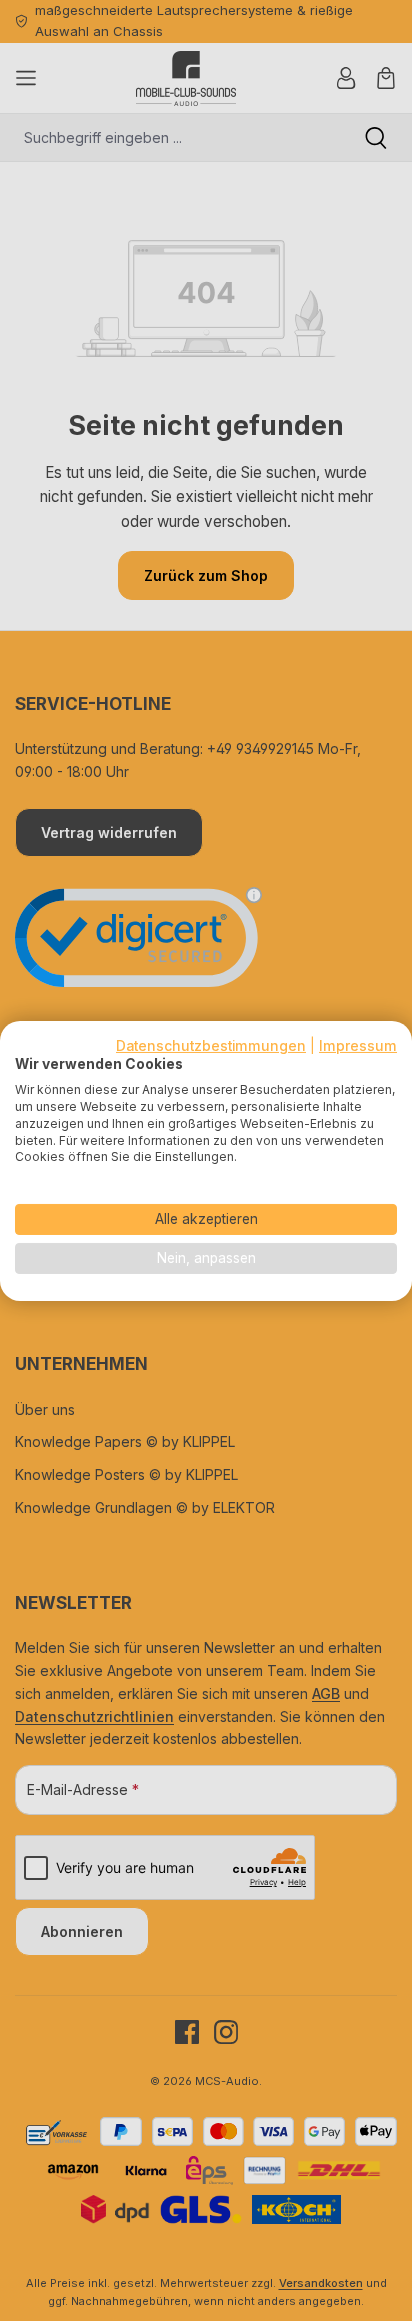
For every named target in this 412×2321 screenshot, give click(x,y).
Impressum (358, 1045)
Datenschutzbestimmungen (211, 1045)
